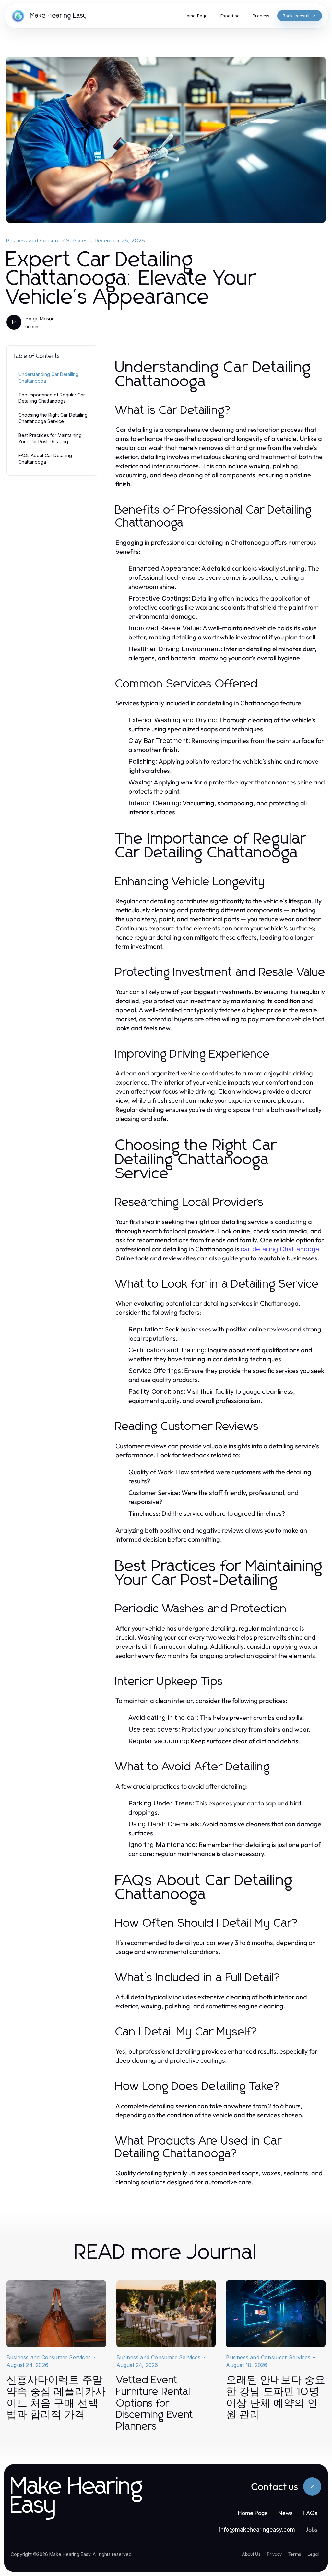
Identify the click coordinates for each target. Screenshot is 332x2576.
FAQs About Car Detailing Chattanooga (45, 458)
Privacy (274, 2554)
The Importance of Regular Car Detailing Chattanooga (52, 398)
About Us (251, 2554)
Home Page (253, 2513)
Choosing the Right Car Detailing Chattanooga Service (53, 418)
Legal (313, 2554)
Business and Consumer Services (47, 241)
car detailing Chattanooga (280, 1249)
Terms (295, 2554)
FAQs (310, 2513)
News (285, 2513)
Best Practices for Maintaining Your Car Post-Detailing (50, 438)
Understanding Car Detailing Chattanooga (48, 377)
